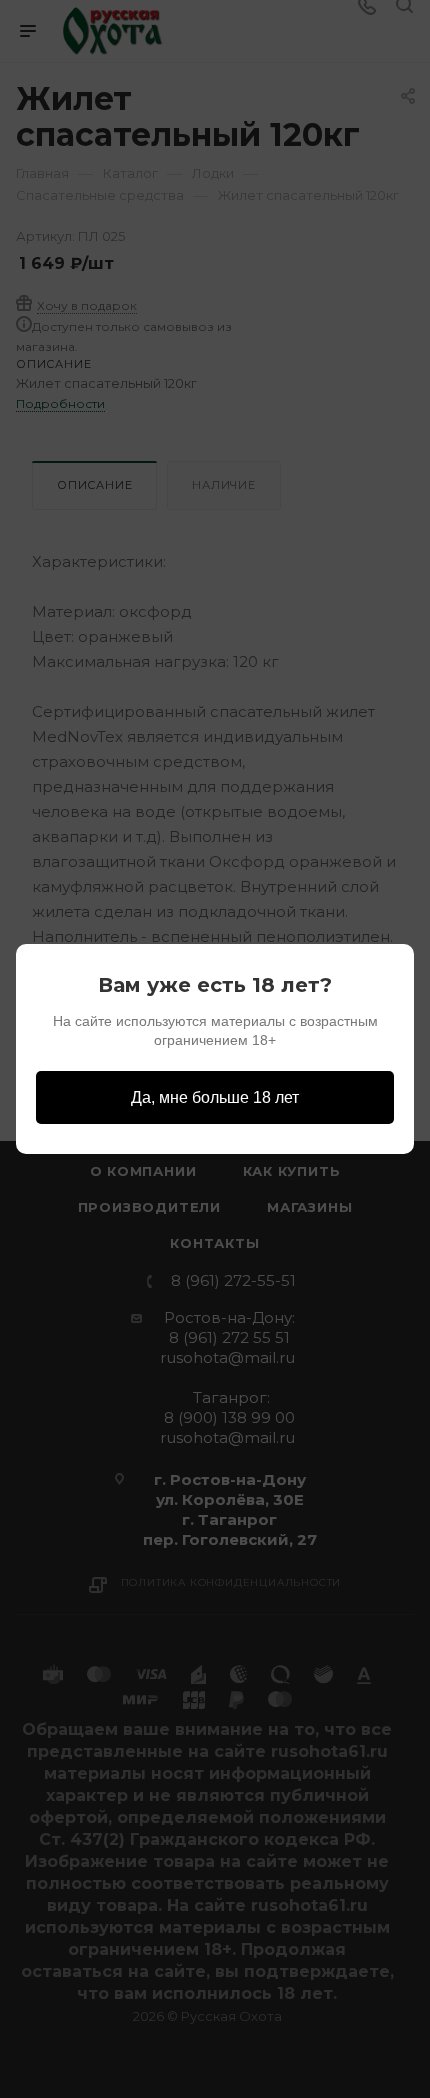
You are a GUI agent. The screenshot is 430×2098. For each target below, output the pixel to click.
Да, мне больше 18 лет (215, 1097)
